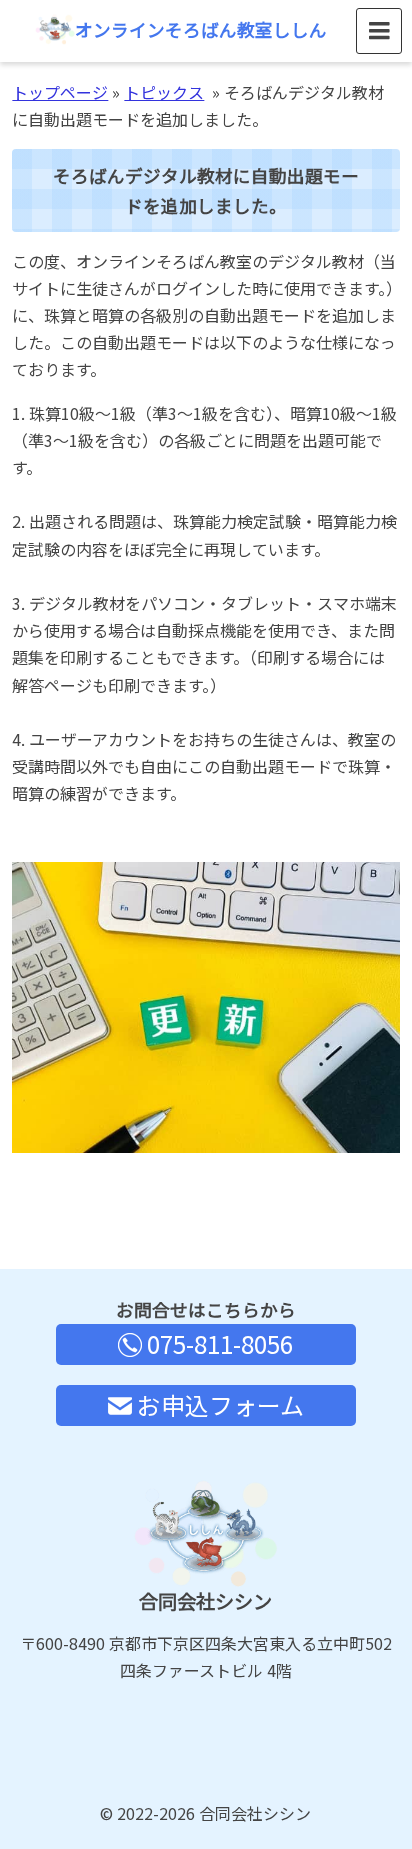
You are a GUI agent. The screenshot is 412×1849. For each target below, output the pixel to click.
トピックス (164, 92)
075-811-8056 (217, 1343)
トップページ (60, 92)
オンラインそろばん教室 (201, 29)
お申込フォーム (218, 1404)
